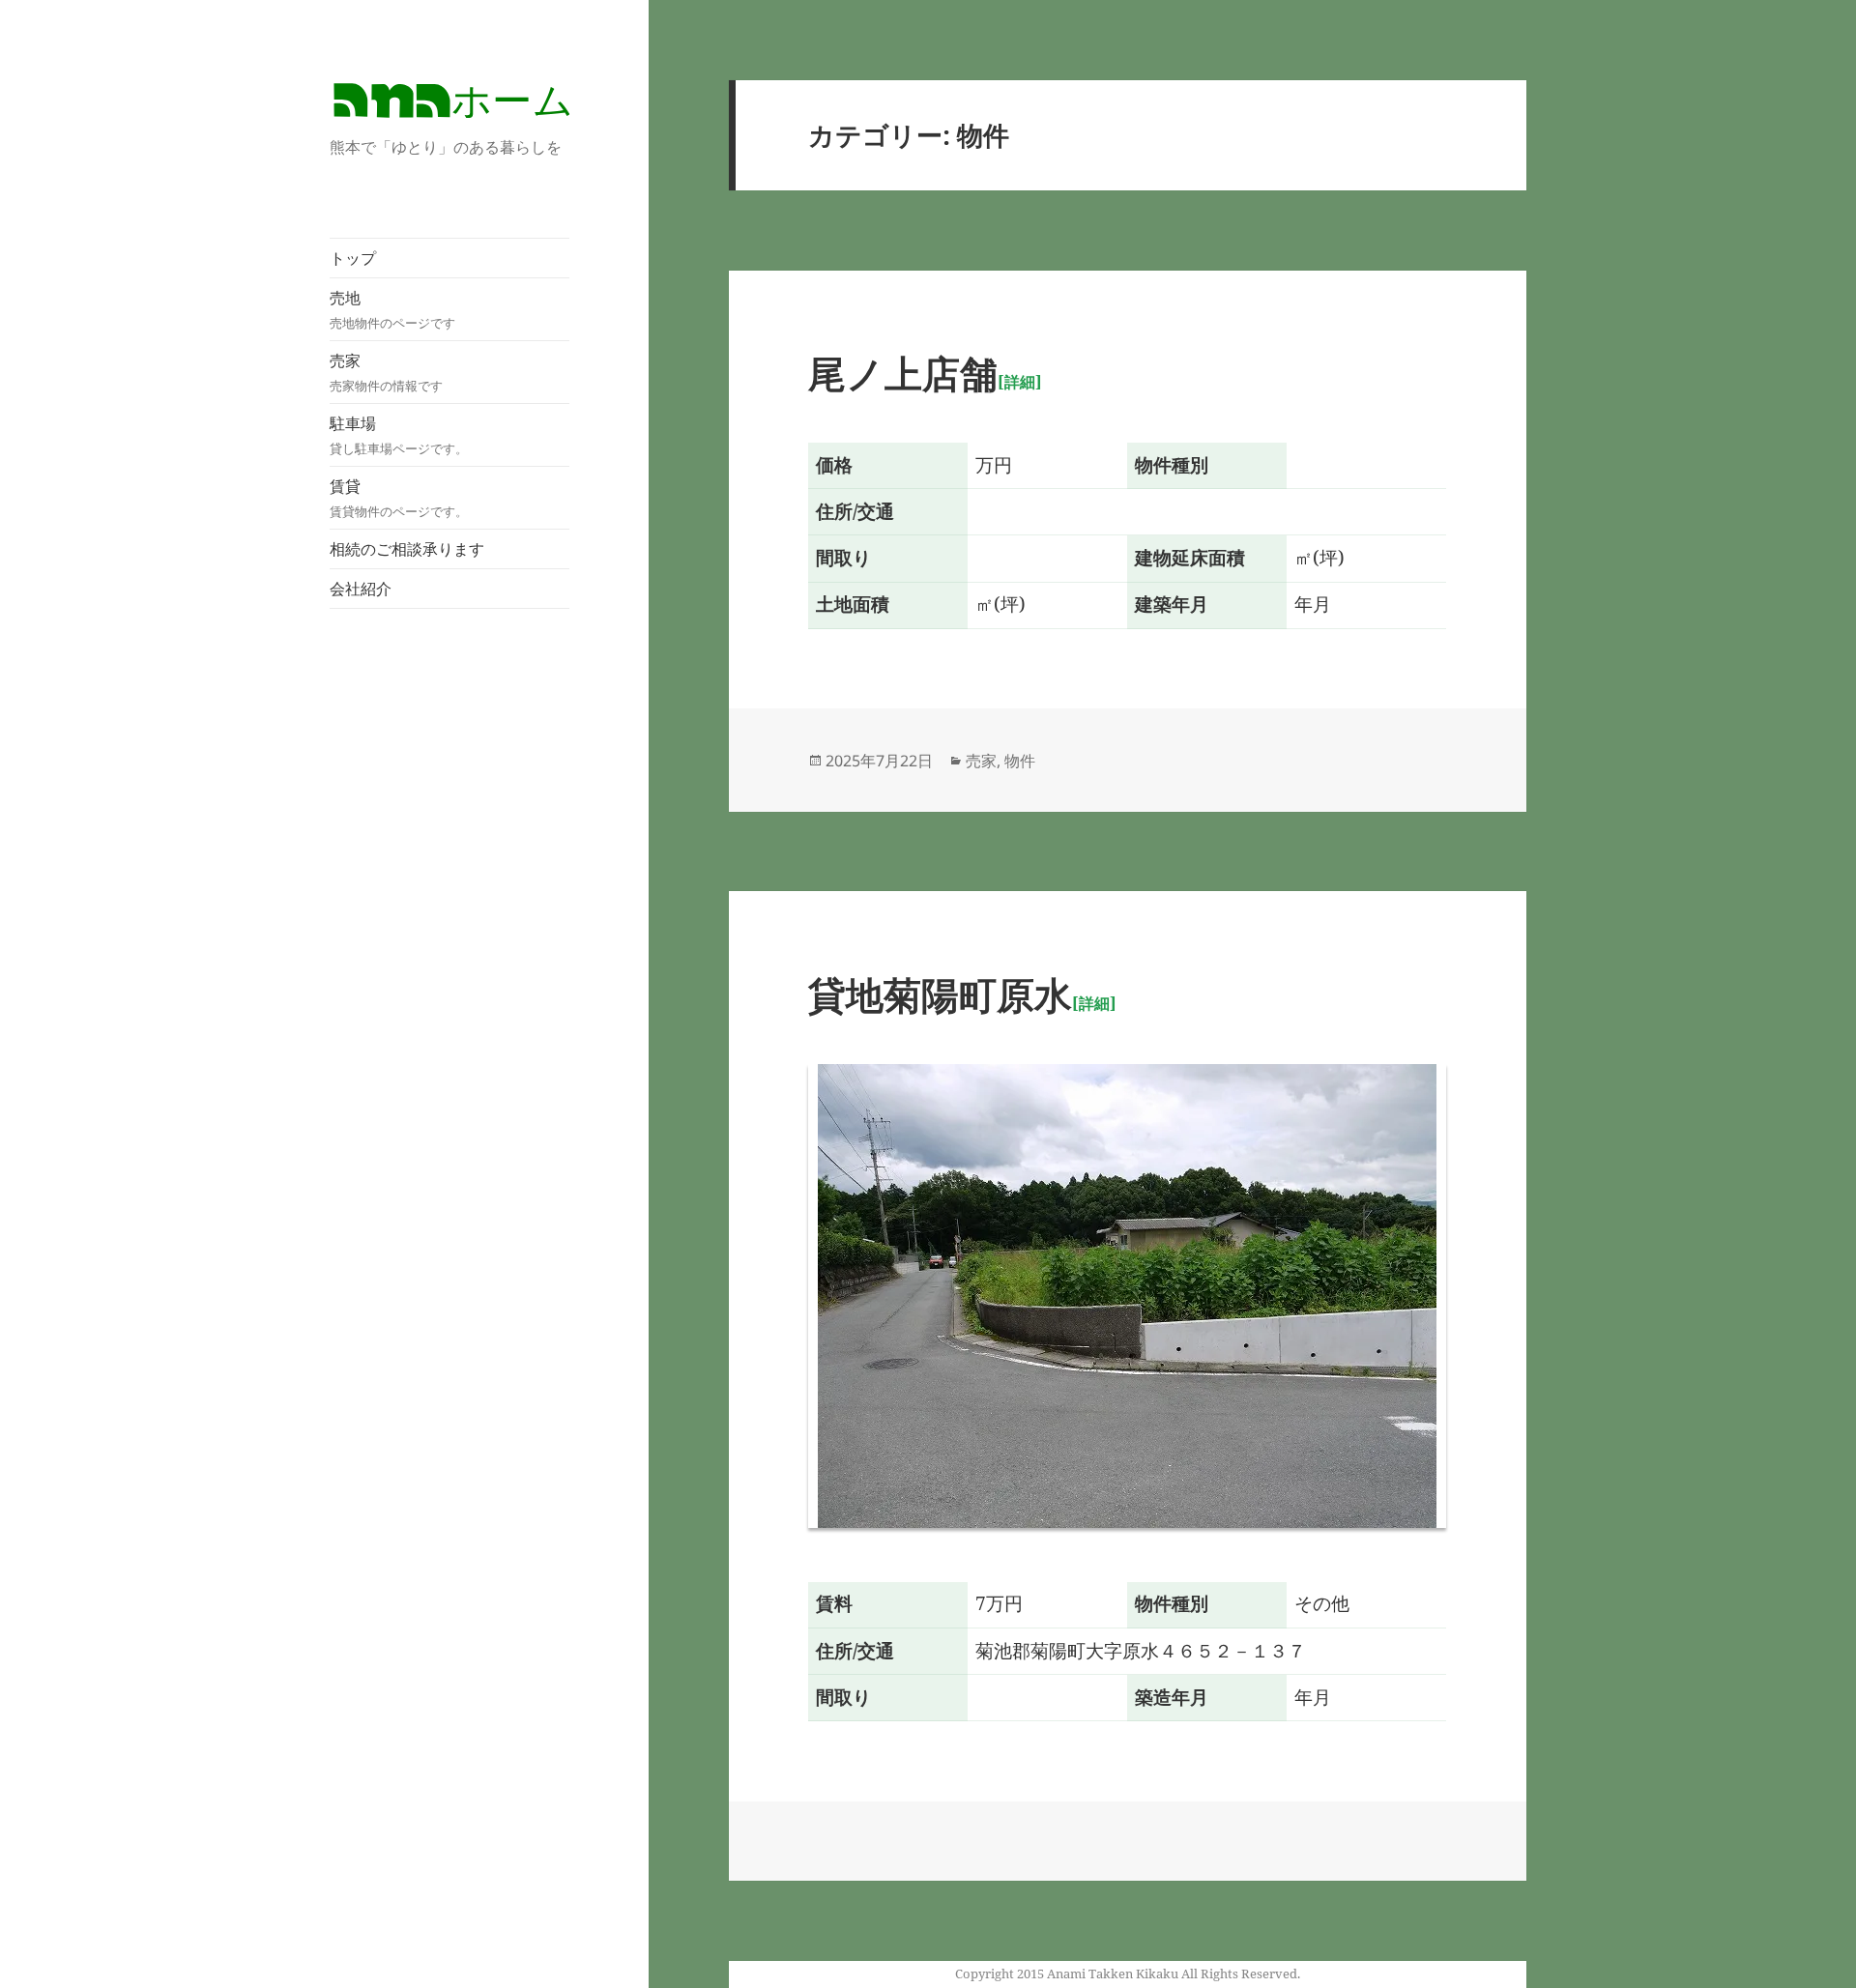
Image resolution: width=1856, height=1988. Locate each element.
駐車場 (399, 435)
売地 (392, 309)
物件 (1020, 761)
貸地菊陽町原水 (940, 994)
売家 (386, 372)
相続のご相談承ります (407, 549)
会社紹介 (361, 589)
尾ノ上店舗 (903, 373)
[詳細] (1020, 382)
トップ (353, 258)
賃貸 (399, 498)
